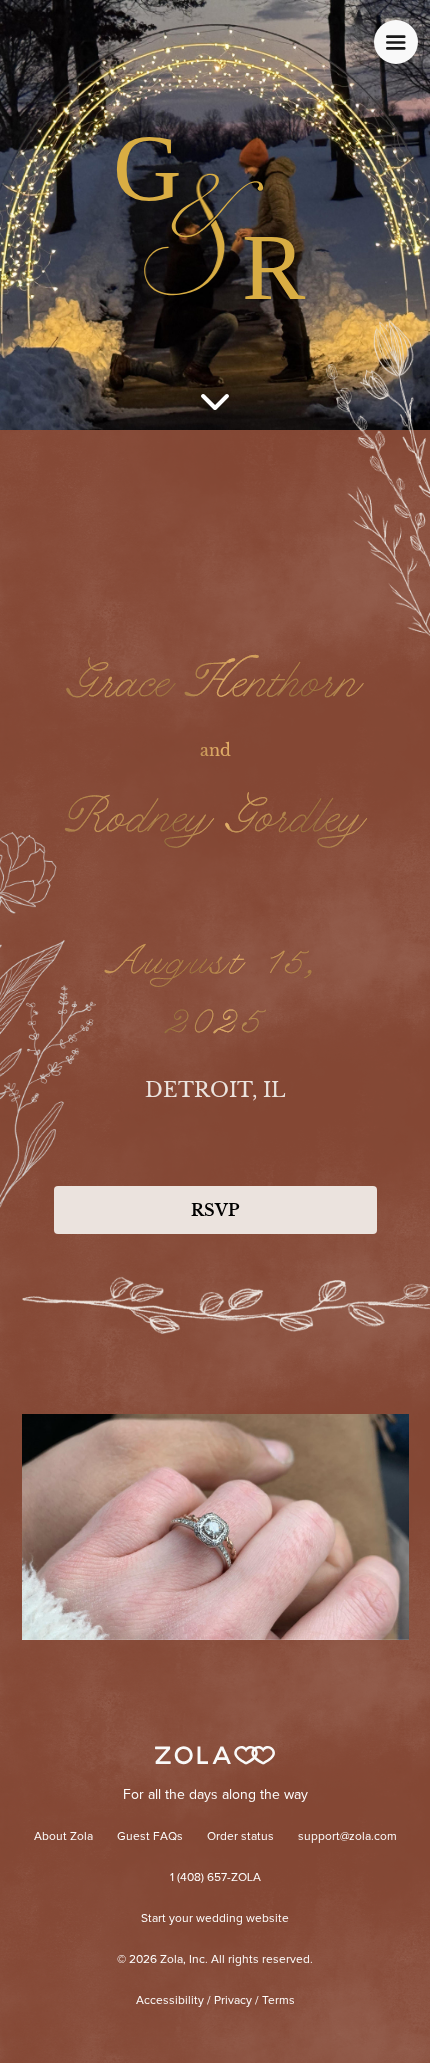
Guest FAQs (150, 1837)
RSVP (215, 1210)
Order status (240, 1837)
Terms (278, 2001)
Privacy (233, 2001)
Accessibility (170, 2001)
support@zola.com (347, 1837)
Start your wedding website (215, 1919)
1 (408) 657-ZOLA (215, 1878)
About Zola (63, 1837)
